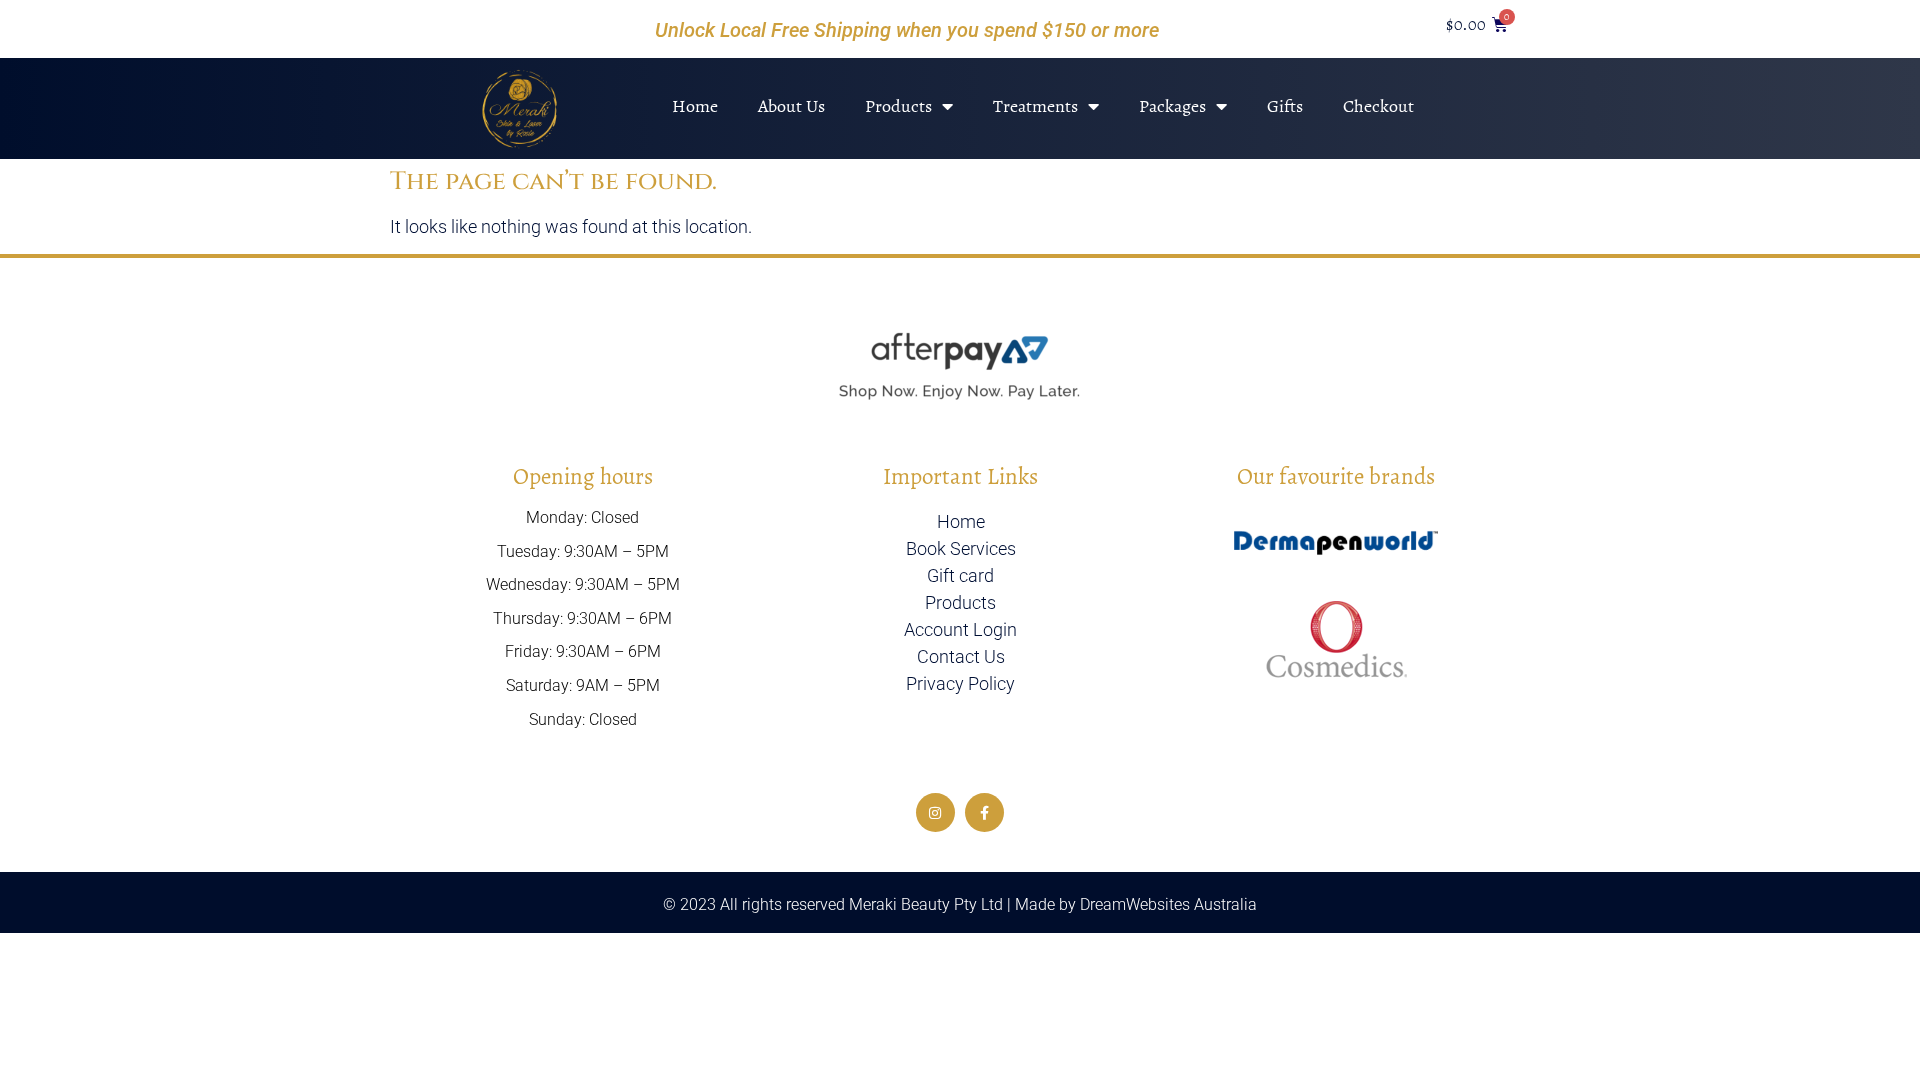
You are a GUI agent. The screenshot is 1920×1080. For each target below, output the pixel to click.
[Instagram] (935, 812)
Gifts (1285, 106)
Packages (1172, 106)
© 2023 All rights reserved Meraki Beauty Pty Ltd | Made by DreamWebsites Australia (960, 904)
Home (695, 106)
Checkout (1378, 106)
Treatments (1035, 106)
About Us (791, 106)
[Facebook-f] (984, 812)
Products (898, 106)
